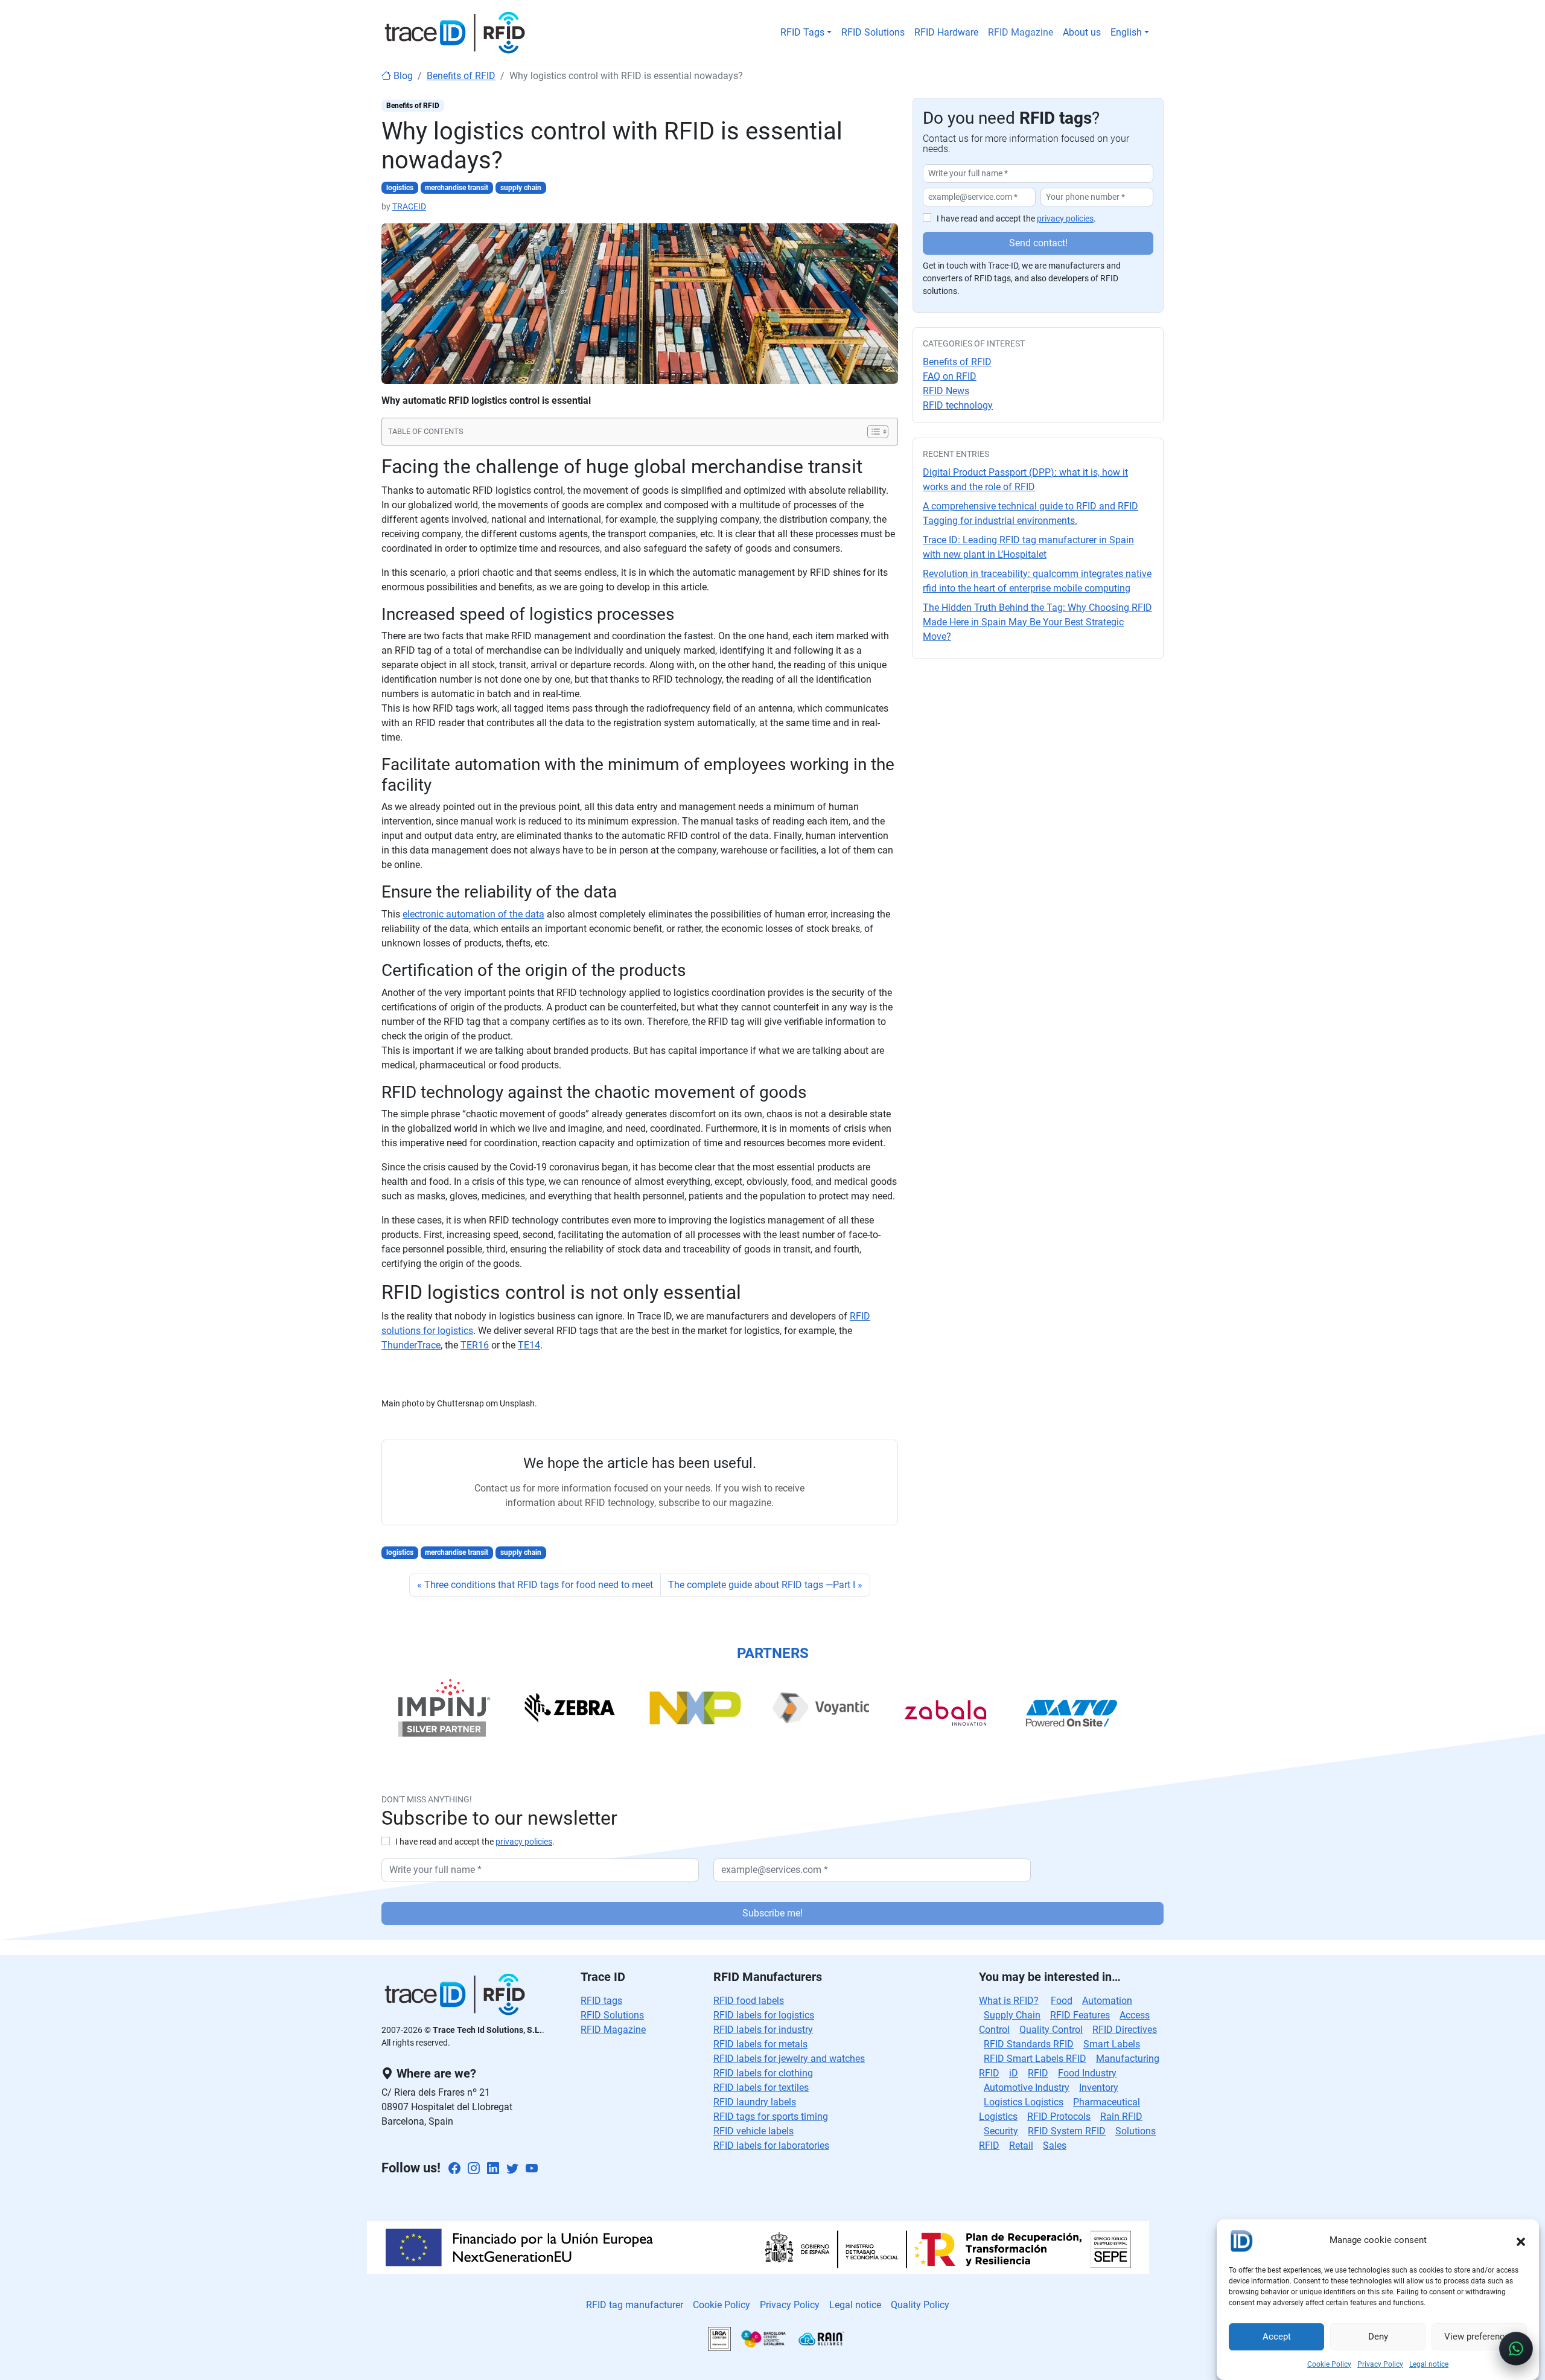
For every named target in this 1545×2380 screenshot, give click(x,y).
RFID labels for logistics (764, 2015)
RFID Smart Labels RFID (1035, 2059)
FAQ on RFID (950, 376)
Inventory (1099, 2088)
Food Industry (1087, 2073)
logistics (400, 188)
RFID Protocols (1059, 2117)
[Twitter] (512, 2169)
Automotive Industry (1027, 2088)
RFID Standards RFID (1029, 2044)
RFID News (946, 391)
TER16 (475, 1345)
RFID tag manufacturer (635, 2305)
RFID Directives (1125, 2030)
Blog (402, 76)
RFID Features (1080, 2015)
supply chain (521, 188)
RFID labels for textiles (761, 2088)
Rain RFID (1121, 2117)
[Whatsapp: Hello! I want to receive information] (1516, 2349)
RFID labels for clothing (763, 2073)
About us (1082, 32)
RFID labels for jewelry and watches (789, 2059)
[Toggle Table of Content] (872, 432)
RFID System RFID (1067, 2131)
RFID (1038, 2073)
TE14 (529, 1345)
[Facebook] (454, 2169)
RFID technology (958, 405)
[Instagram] (474, 2169)
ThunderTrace (411, 1345)
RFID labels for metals (760, 2044)
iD (1014, 2073)
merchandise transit (457, 188)
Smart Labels (1112, 2044)
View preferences (1479, 2337)
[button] (1521, 2241)
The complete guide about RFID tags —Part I (762, 1585)
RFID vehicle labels (753, 2131)
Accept (1277, 2337)
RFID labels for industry (763, 2030)
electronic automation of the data (473, 914)
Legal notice (1429, 2364)
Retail (1021, 2146)
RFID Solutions (873, 32)
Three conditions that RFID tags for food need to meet (539, 1585)
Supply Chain (1012, 2015)
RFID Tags (802, 32)
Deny (1378, 2337)
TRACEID (409, 206)
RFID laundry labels (755, 2102)
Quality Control (1051, 2030)
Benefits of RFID (461, 76)
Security (1001, 2131)
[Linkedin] (493, 2169)
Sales (1055, 2146)
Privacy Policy (1380, 2364)
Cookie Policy (1329, 2364)
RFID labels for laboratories (771, 2146)
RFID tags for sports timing (771, 2117)
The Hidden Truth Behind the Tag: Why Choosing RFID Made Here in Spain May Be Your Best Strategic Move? (1037, 622)
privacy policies (1065, 219)
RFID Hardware (946, 32)
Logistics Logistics (1024, 2102)
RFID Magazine (1021, 32)
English (1126, 32)
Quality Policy (920, 2305)
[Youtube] (532, 2169)
